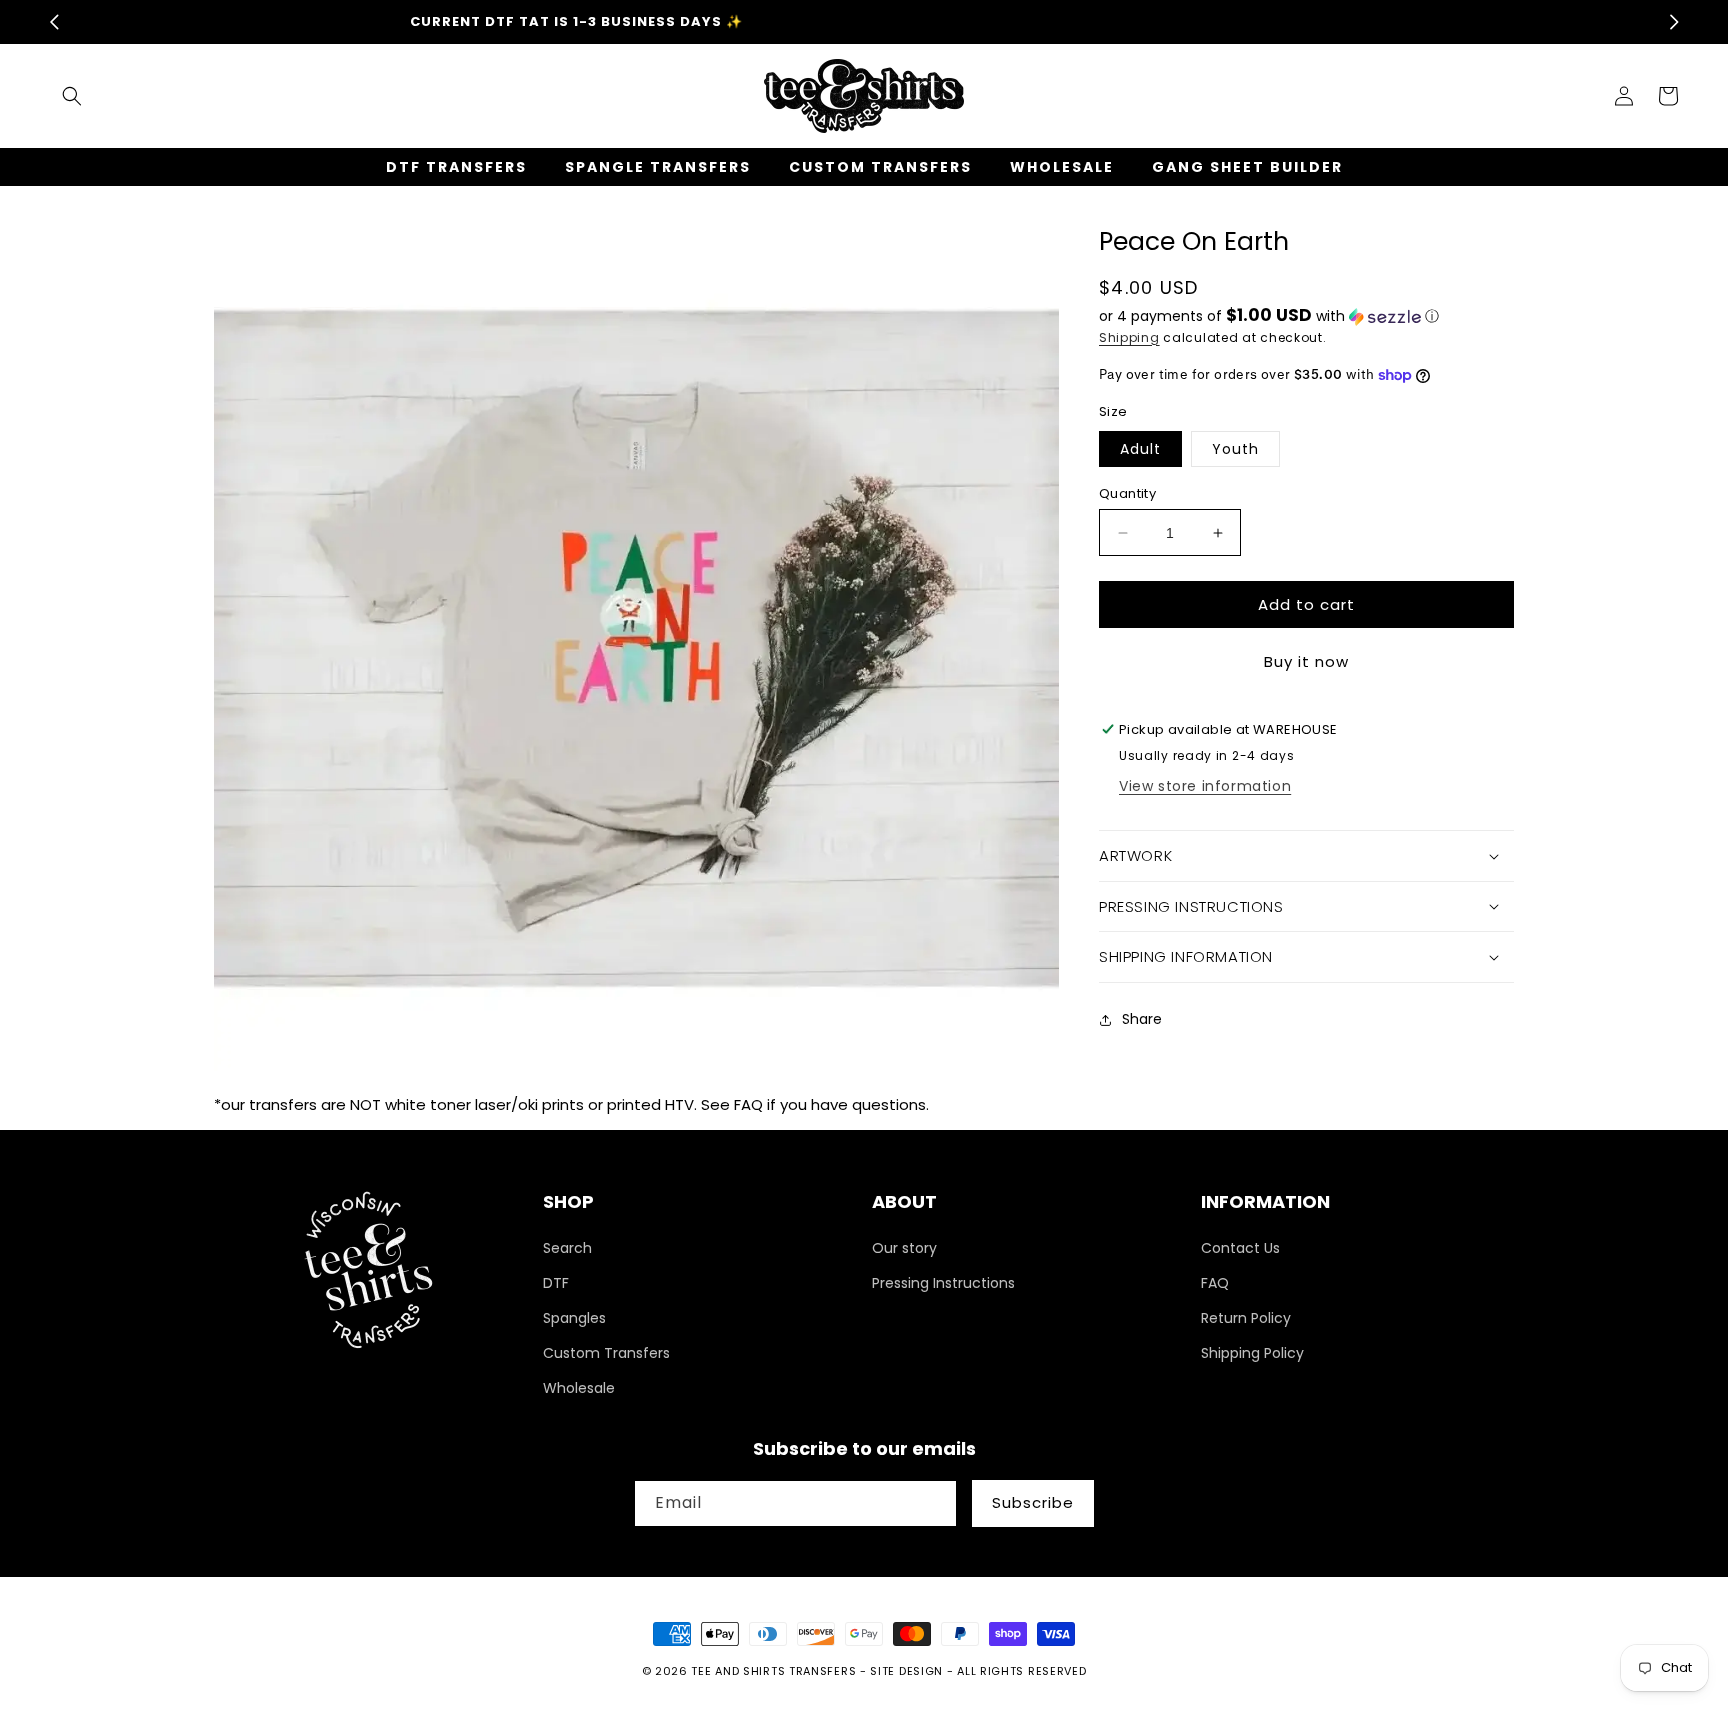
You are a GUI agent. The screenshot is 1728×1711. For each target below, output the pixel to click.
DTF (556, 1283)
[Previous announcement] (54, 22)
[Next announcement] (1674, 22)
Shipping (1129, 337)
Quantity (1127, 493)
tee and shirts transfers (773, 1671)
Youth (1235, 449)
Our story (904, 1248)
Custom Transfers (606, 1353)
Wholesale (579, 1388)
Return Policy (1246, 1318)
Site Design (906, 1671)
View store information (1205, 786)
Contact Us (1240, 1248)
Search (567, 1248)
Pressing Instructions (943, 1283)
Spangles (574, 1318)
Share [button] (1142, 1019)
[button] (72, 96)
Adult (1140, 449)
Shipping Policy (1252, 1353)
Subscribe (1033, 1502)
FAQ (1215, 1283)
